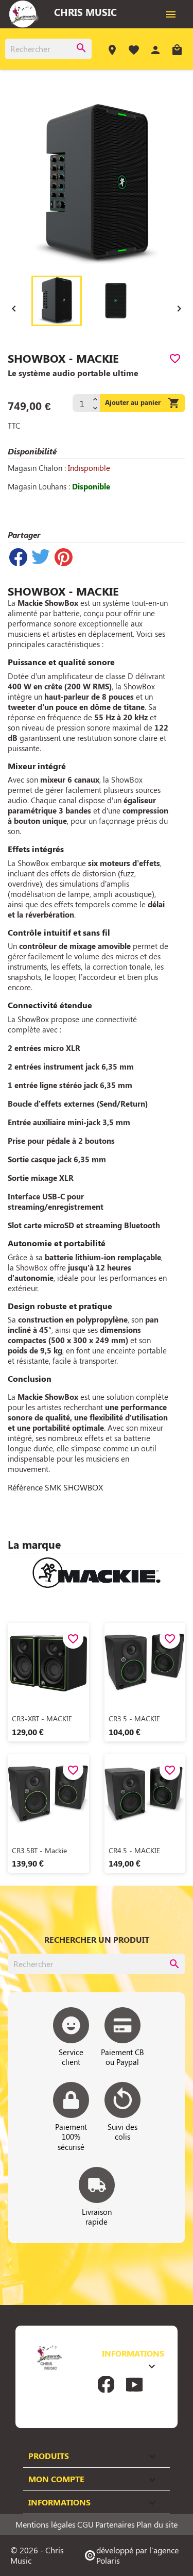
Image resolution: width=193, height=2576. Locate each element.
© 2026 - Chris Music (37, 2555)
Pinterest (63, 557)
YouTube (134, 2384)
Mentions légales (46, 2524)
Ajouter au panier (143, 403)
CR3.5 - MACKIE (134, 1718)
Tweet (41, 557)
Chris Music (85, 12)
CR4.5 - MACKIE (134, 1850)
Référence (25, 1487)
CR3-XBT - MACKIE (42, 1718)
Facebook (106, 2384)
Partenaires (115, 2524)
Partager (18, 557)
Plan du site (157, 2524)
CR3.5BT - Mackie (39, 1850)
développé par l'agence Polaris (131, 2555)
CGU (85, 2524)
